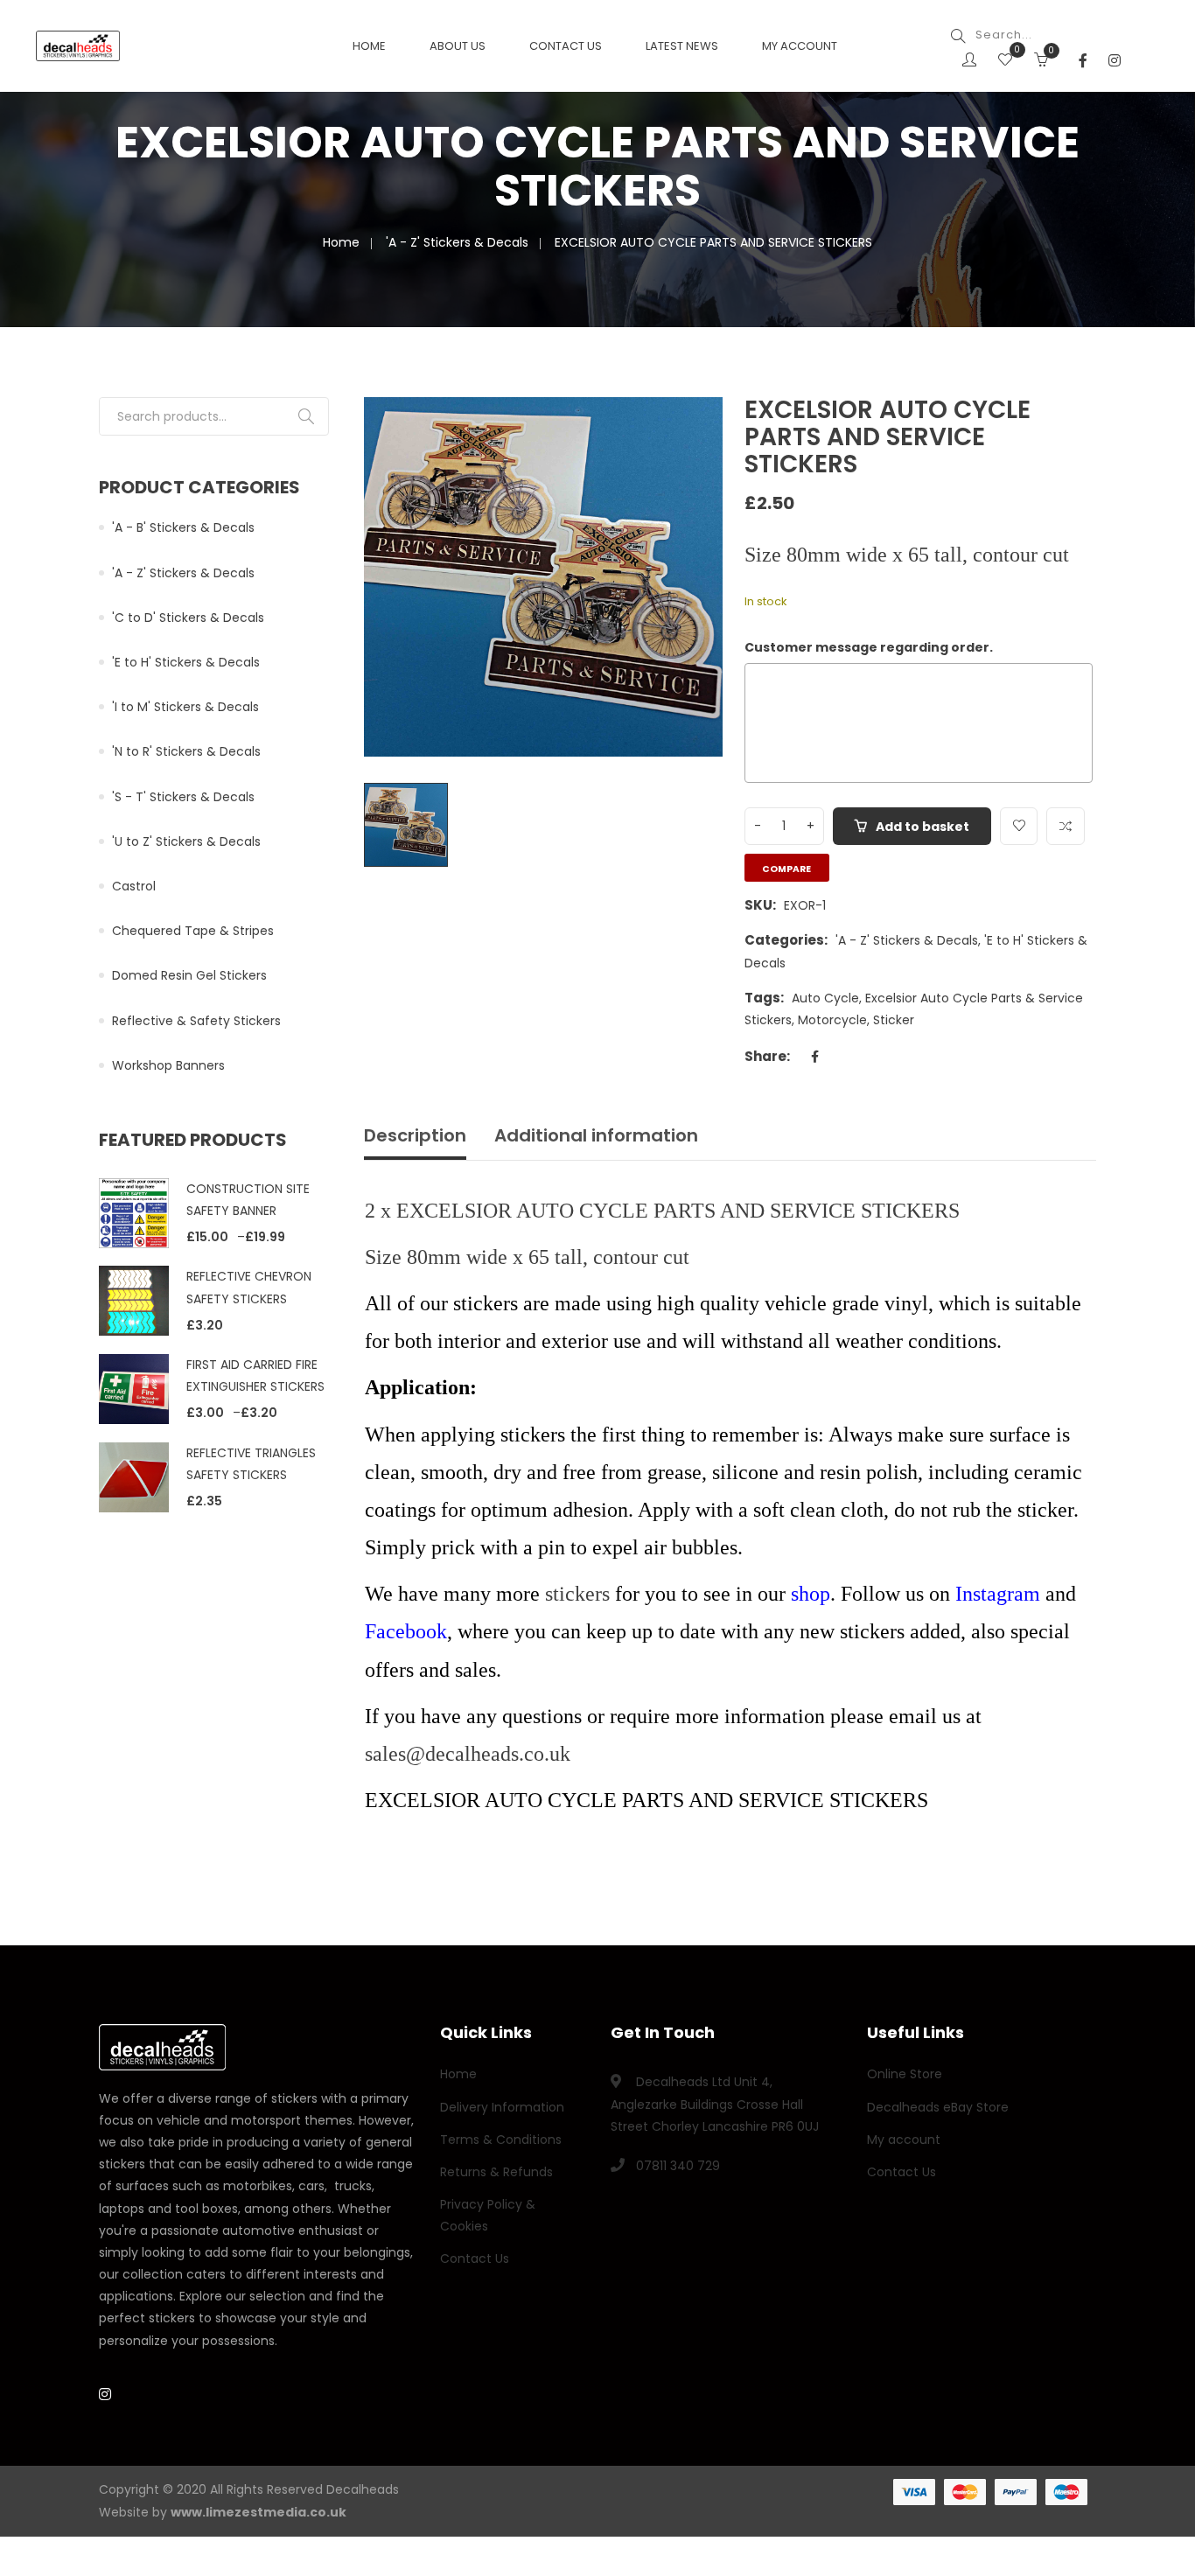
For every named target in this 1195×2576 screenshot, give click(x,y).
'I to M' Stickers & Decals (185, 707)
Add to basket (922, 827)
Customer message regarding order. (869, 647)
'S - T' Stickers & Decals (183, 797)
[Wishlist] (1005, 61)
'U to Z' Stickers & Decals (186, 841)
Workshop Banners (168, 1065)
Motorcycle (832, 1020)
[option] (544, 577)
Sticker (894, 1020)
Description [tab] (415, 1135)
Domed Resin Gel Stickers (189, 975)
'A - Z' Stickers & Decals (457, 242)
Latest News (682, 46)
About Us (458, 46)
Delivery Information (502, 2107)
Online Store (905, 2074)
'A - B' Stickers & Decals (183, 527)
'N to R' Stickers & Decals (186, 751)
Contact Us (566, 46)
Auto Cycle (825, 998)
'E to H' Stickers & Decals (186, 662)
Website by (223, 2512)
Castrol (134, 886)
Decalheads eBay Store (938, 2107)
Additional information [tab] (596, 1135)
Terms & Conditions (501, 2140)
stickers (577, 1594)
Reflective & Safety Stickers (196, 1021)
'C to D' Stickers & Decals (188, 618)
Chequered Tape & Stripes (193, 931)
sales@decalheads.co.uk (468, 1754)
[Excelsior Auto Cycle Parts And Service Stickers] (690, 430)
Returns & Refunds (496, 2172)
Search (306, 416)
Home (369, 46)
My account (904, 2140)
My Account (800, 46)
